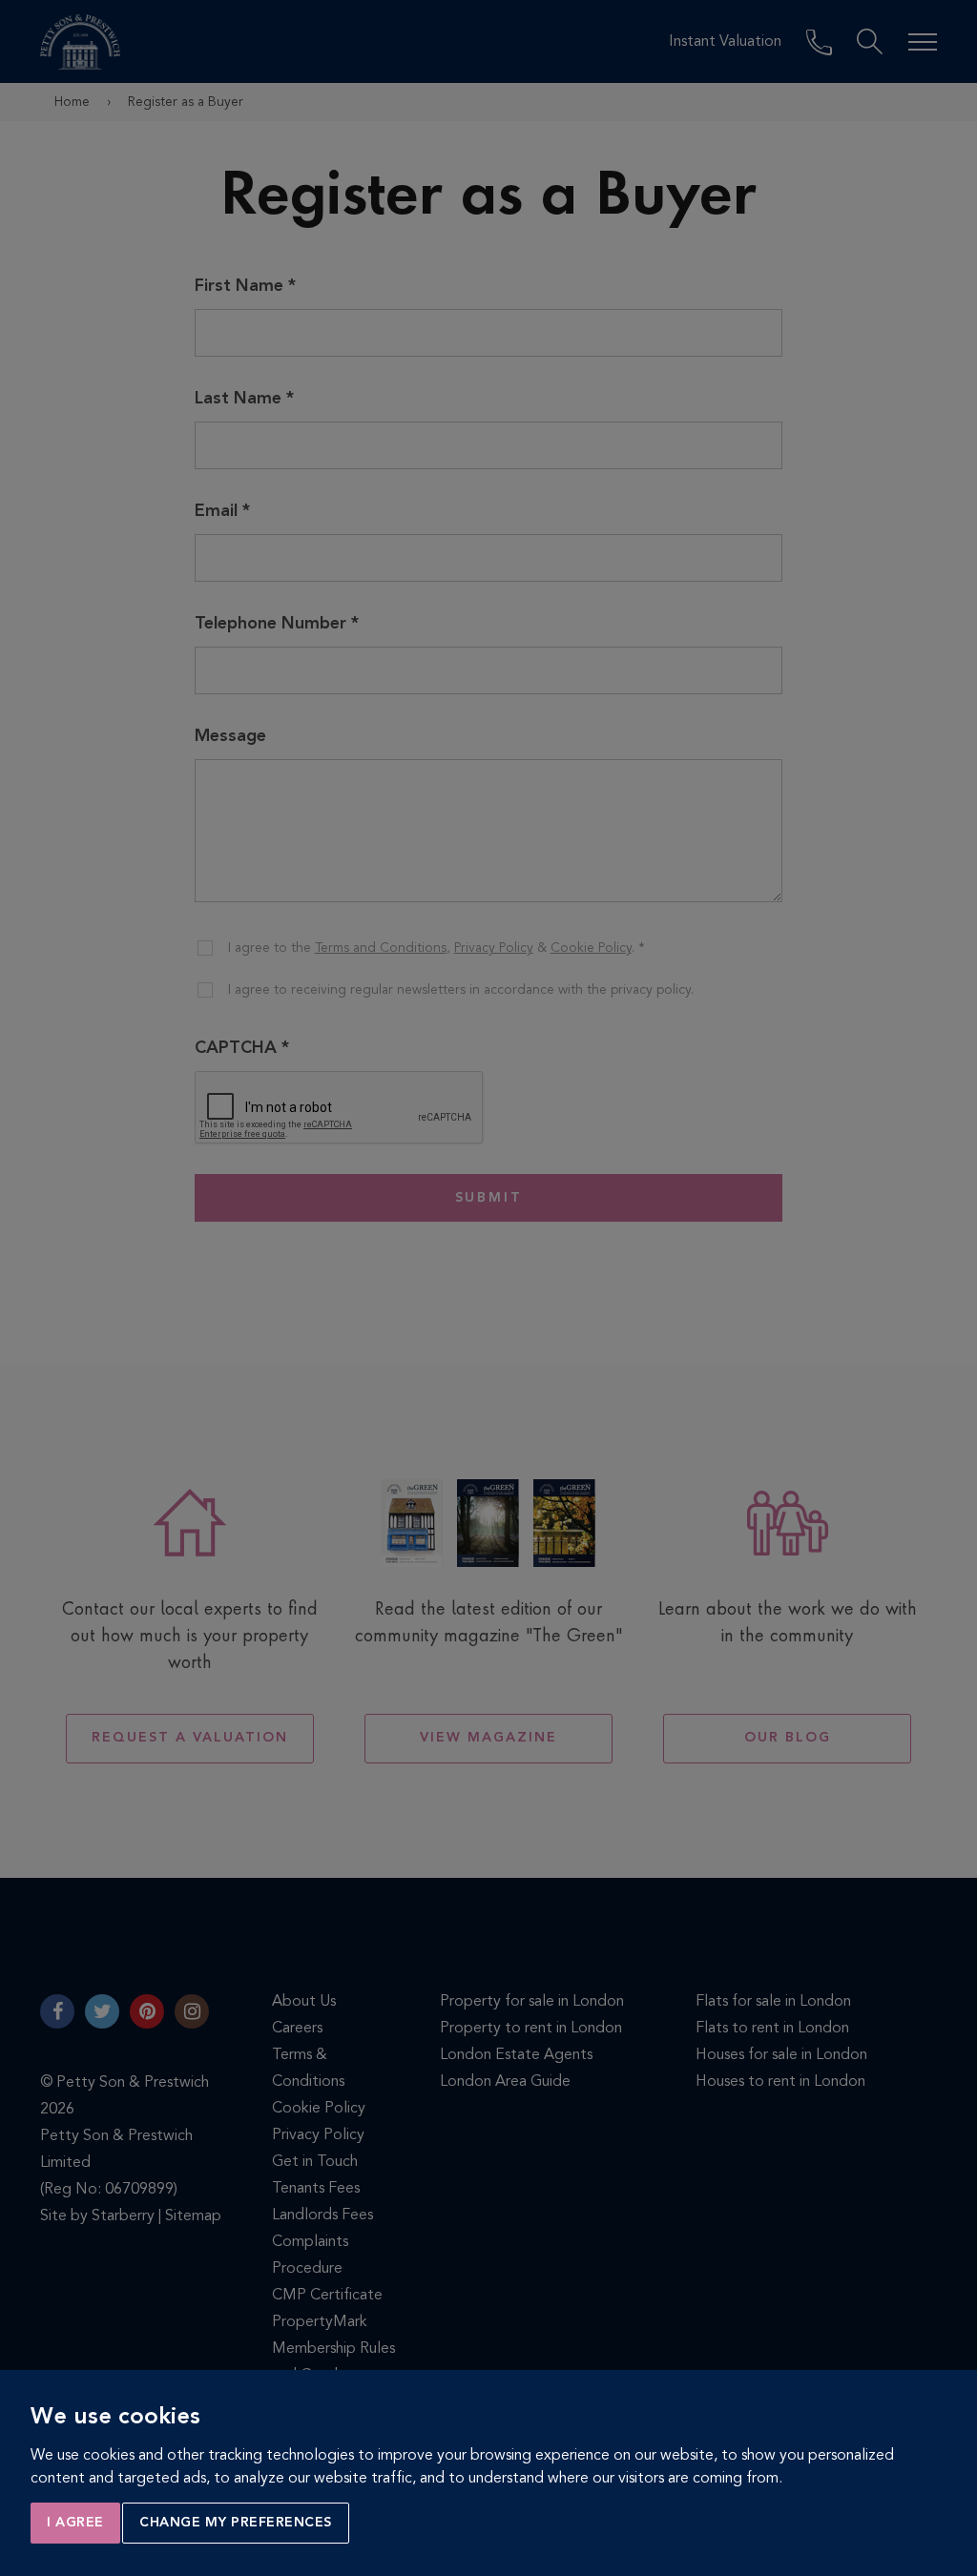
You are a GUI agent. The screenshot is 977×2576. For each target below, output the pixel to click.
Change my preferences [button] (236, 2523)
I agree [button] (75, 2523)
